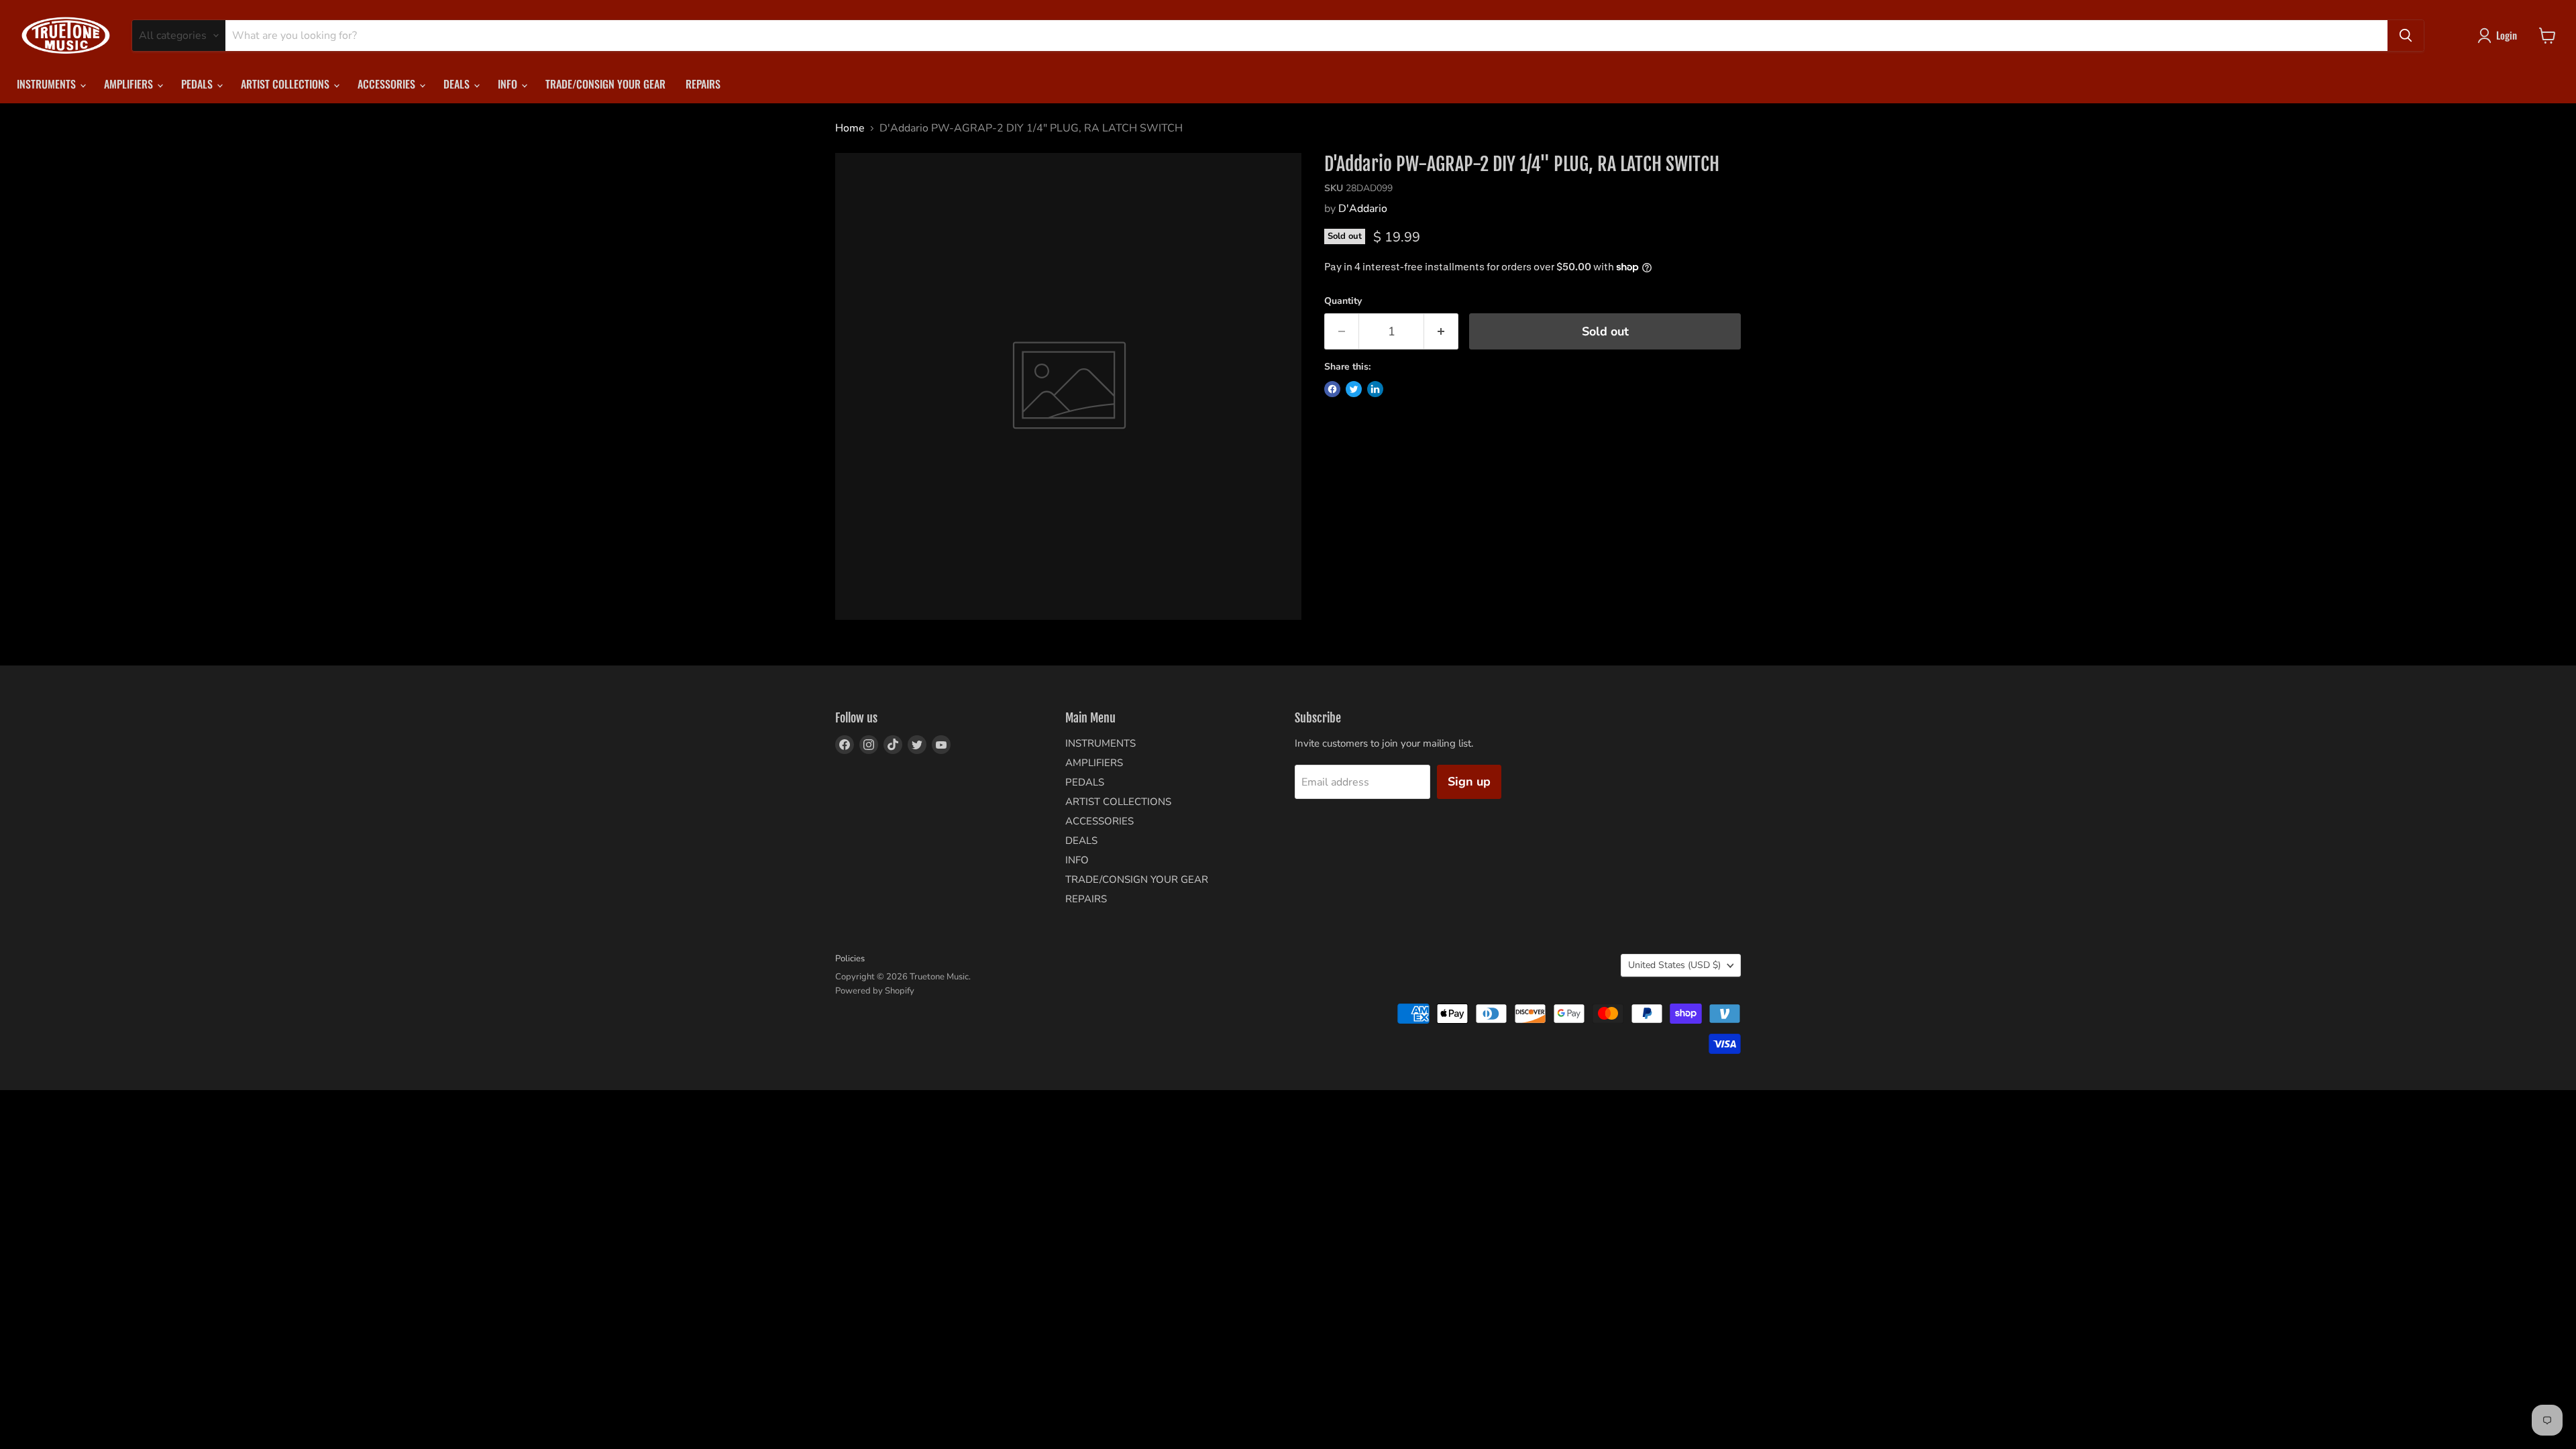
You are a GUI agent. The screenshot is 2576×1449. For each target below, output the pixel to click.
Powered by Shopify (875, 991)
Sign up (1469, 782)
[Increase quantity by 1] (1441, 332)
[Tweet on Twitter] (1354, 389)
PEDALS (198, 84)
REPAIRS (703, 84)
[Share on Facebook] (1332, 389)
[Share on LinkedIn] (1375, 389)
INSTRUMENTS (48, 84)
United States (1674, 965)
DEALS (458, 84)
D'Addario (1363, 209)
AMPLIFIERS (130, 84)
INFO (509, 84)
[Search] (2406, 36)
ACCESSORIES (388, 84)
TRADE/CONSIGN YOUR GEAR (605, 84)
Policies (850, 959)
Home (850, 128)
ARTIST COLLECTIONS (286, 84)
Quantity (1343, 301)
